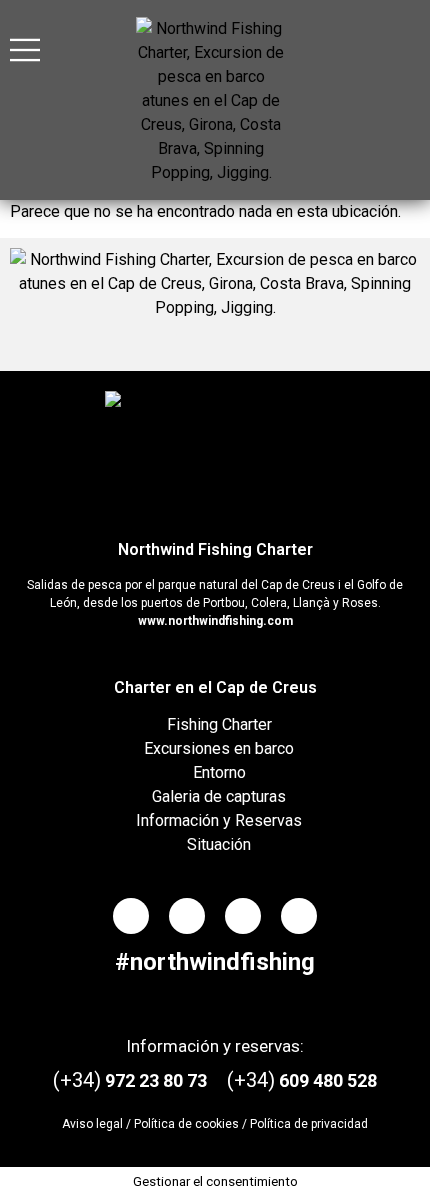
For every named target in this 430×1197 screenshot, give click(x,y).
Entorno (219, 772)
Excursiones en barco (219, 748)
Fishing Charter (219, 724)
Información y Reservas (219, 820)
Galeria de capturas (219, 796)
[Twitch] (243, 916)
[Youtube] (299, 916)
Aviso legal (92, 1124)
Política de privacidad (309, 1124)
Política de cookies (186, 1124)
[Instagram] (187, 916)
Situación (219, 844)
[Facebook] (131, 916)
